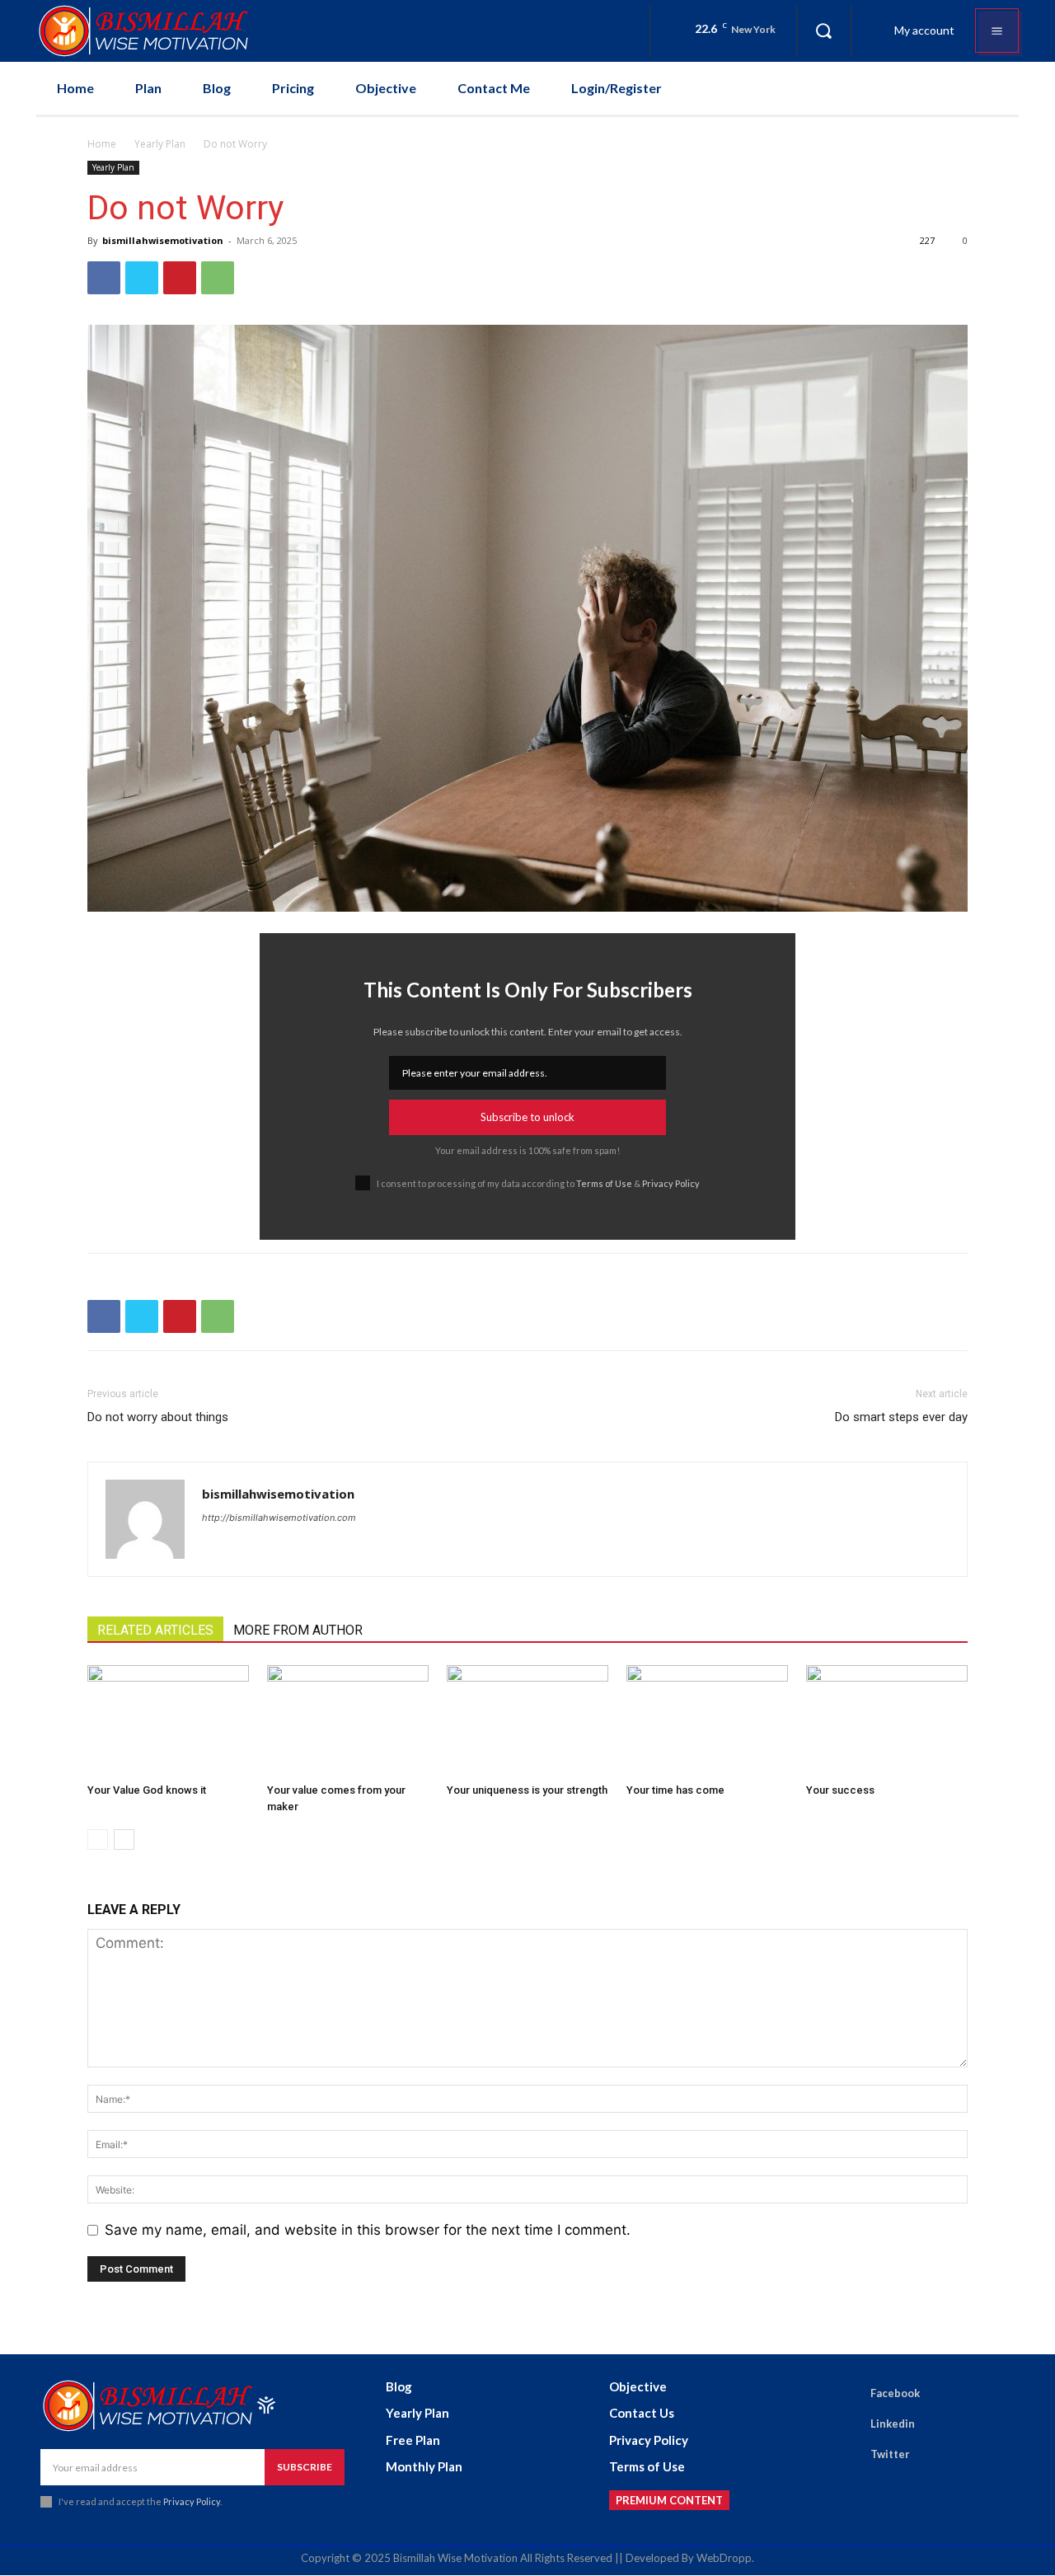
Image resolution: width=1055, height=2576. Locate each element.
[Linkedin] (847, 2424)
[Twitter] (142, 278)
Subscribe (305, 2467)
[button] (823, 30)
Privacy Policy (671, 1183)
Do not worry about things (158, 1417)
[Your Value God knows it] (168, 1721)
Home (102, 144)
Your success (840, 1790)
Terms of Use (604, 1183)
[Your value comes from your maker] (348, 1721)
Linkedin (893, 2424)
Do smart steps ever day (901, 1417)
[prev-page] (98, 1839)
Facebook (895, 2393)
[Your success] (887, 1721)
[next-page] (124, 1839)
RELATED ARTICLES (155, 1630)
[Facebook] (104, 278)
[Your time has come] (707, 1721)
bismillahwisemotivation (163, 240)
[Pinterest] (180, 278)
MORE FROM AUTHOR (298, 1630)
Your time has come (675, 1790)
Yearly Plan (160, 144)
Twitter (890, 2454)
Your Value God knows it (147, 1790)
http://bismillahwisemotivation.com (279, 1518)
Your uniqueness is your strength (527, 1790)
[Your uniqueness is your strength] (527, 1721)
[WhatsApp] (218, 278)
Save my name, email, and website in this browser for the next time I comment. (368, 2230)
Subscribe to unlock (527, 1117)
